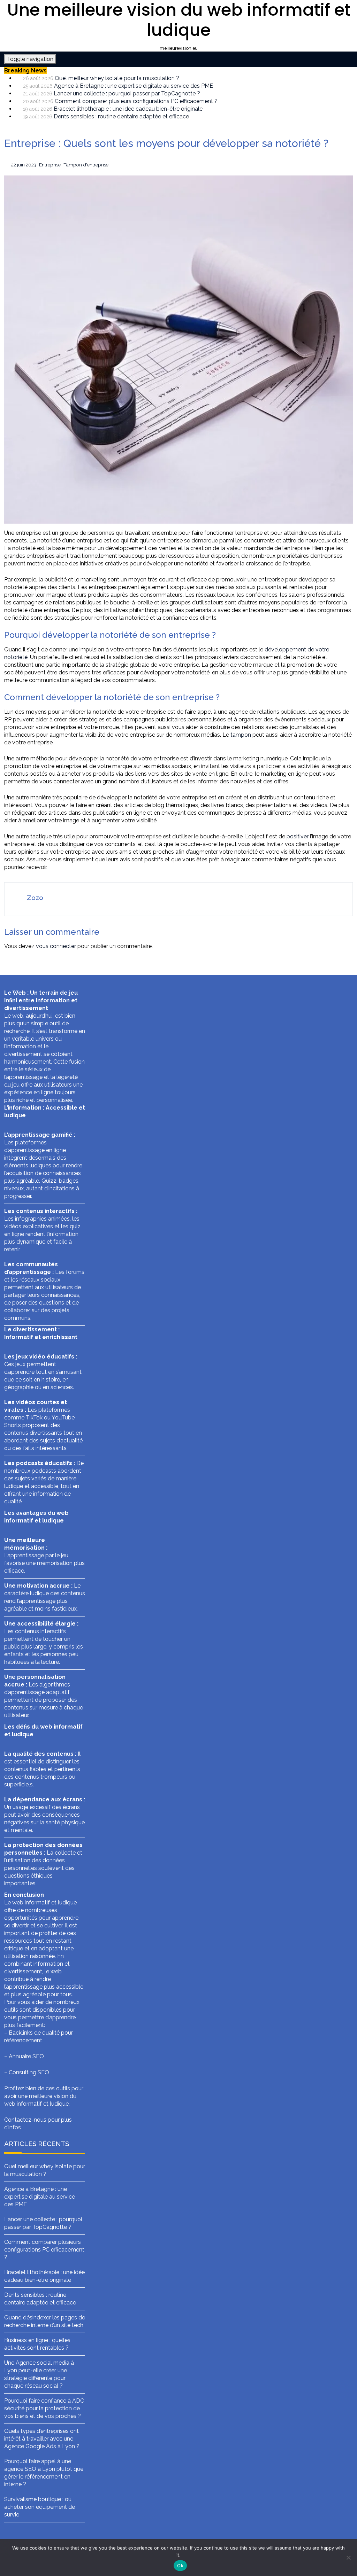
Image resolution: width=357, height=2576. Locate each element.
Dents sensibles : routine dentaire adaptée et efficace (121, 116)
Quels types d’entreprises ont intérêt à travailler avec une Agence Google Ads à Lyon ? (42, 2439)
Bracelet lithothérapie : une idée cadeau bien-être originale (128, 109)
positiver (298, 836)
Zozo (35, 898)
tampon (241, 735)
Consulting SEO (29, 2072)
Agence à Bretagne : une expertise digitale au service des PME (134, 86)
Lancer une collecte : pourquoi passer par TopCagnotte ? (127, 93)
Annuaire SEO (26, 2056)
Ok (180, 2566)
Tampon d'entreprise (86, 165)
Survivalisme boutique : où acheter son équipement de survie (40, 2507)
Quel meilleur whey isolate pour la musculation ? (117, 78)
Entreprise (50, 165)
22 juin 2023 (24, 165)
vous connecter (56, 946)
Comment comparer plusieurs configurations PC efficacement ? (136, 101)
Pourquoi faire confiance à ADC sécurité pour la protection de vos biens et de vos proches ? (44, 2408)
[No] (348, 2558)
